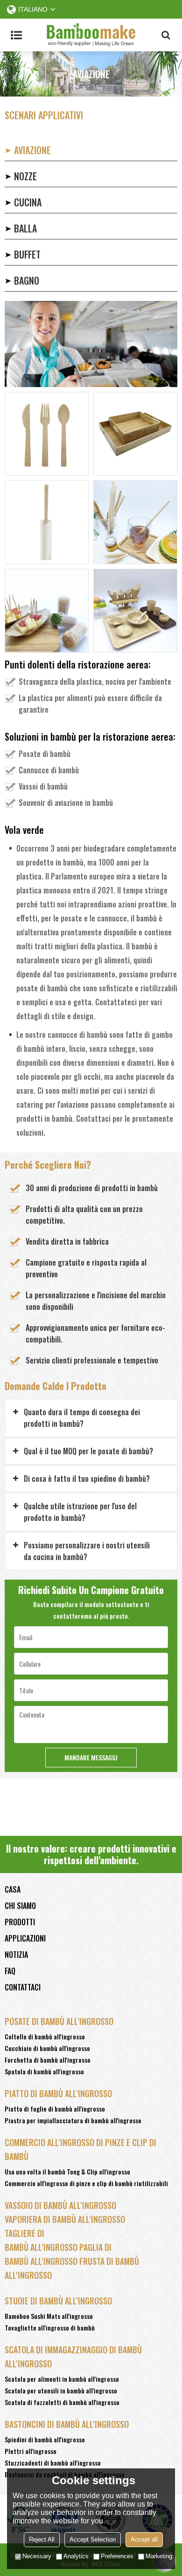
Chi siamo (20, 1906)
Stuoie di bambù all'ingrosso (58, 2301)
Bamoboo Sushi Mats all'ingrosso (49, 2316)
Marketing (159, 2556)
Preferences (117, 2556)
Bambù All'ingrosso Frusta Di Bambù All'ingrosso (72, 2268)
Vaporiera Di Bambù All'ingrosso (65, 2219)
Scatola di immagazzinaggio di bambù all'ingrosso (73, 2357)
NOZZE (25, 176)
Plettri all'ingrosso (31, 2451)
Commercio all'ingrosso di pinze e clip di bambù (80, 2149)
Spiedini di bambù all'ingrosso (45, 2439)
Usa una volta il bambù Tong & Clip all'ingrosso (67, 2171)
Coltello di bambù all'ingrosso (45, 2036)
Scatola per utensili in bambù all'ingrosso (61, 2390)
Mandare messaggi (91, 1757)
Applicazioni (25, 1938)
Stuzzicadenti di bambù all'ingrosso (53, 2463)
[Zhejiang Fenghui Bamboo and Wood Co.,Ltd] (91, 35)
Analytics (76, 2556)
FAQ (10, 1971)
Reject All (42, 2539)
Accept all (144, 2539)
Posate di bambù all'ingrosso (59, 2021)
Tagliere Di (24, 2233)
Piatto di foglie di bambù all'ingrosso (55, 2109)
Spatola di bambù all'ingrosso (44, 2071)
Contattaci (23, 1987)
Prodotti (20, 1922)
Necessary (37, 2556)
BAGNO (27, 280)
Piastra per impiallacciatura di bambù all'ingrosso (73, 2120)
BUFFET (27, 254)
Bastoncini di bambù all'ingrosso (67, 2424)
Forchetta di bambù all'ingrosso (48, 2060)
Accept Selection (93, 2539)
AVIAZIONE (32, 150)
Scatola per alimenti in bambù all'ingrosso (62, 2379)
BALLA (25, 228)
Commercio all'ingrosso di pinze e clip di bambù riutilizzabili (86, 2183)
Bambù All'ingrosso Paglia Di (58, 2247)
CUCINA (28, 202)
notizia (16, 1955)
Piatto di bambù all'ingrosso (58, 2093)
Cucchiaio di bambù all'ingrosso (47, 2048)
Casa (13, 1889)
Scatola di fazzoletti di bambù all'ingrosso (62, 2402)
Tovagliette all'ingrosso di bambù (50, 2327)
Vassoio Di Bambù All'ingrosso (60, 2205)
